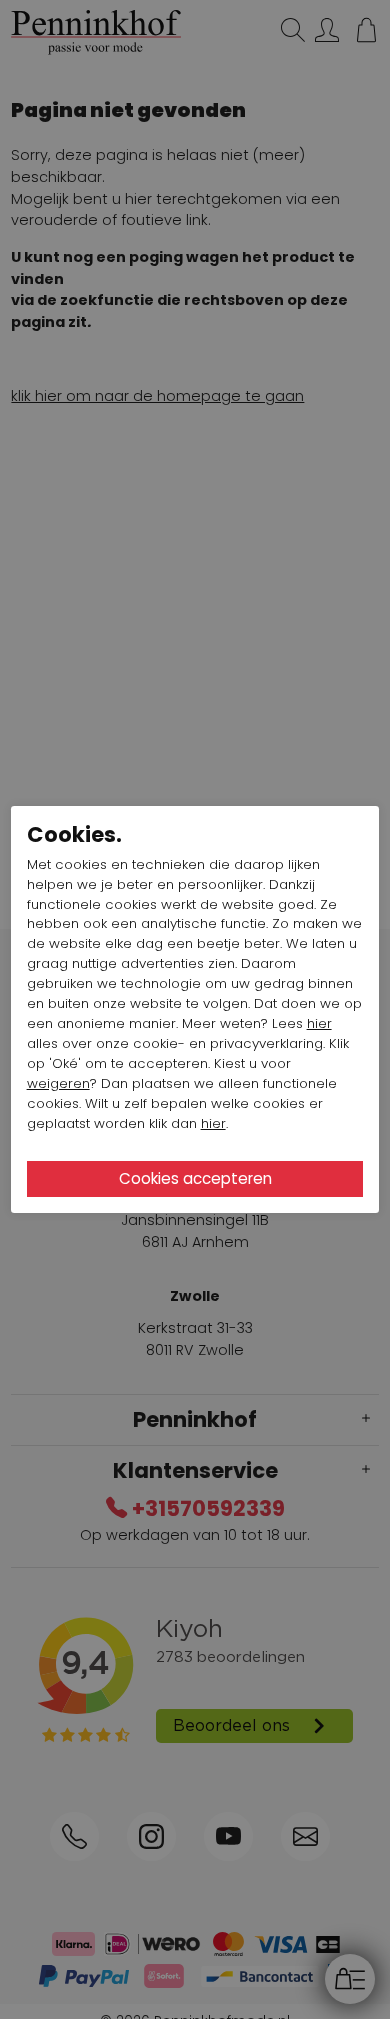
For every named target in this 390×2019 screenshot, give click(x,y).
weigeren (58, 1083)
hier (319, 1023)
